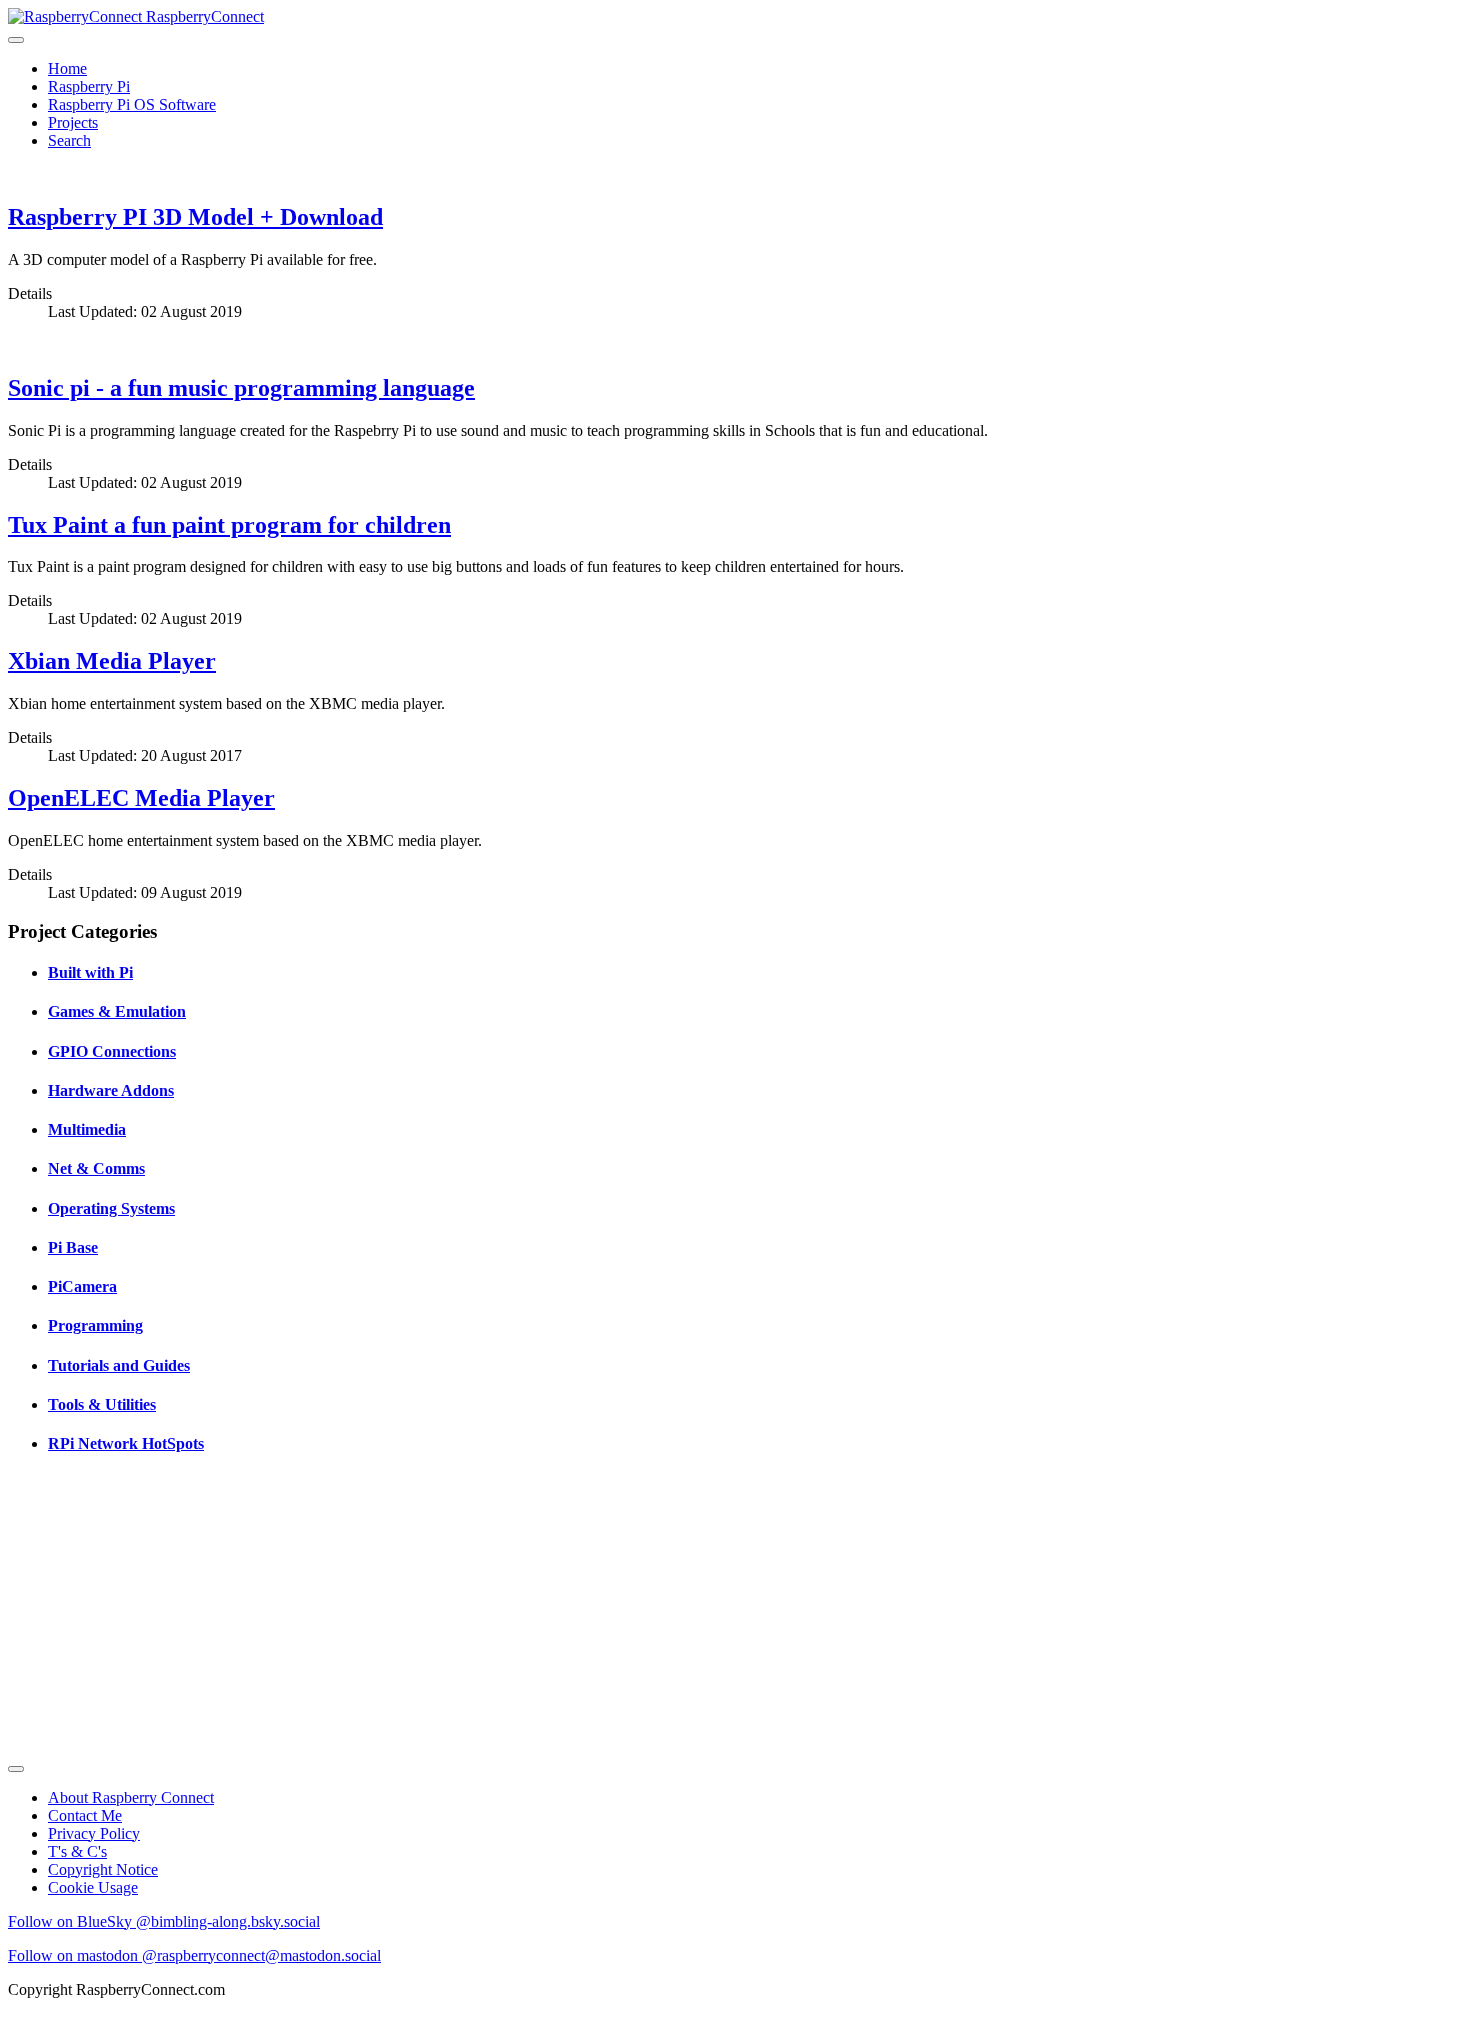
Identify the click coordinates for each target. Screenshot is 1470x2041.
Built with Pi (90, 972)
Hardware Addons (111, 1090)
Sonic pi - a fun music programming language (241, 388)
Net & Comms (96, 1168)
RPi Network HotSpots (126, 1443)
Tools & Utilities (102, 1404)
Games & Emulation (117, 1011)
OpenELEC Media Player (141, 798)
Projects (73, 122)
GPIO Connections (112, 1051)
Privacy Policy (94, 1833)
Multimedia (87, 1129)
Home (67, 68)
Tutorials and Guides (119, 1365)
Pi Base (73, 1247)
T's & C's (77, 1851)
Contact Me (85, 1815)
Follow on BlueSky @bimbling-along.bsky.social (164, 1921)
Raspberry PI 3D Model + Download (195, 217)
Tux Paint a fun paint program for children (229, 525)
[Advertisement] (608, 1615)
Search (69, 140)
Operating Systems (111, 1208)
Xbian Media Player (112, 661)
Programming (95, 1325)
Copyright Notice (103, 1869)
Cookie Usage (93, 1887)
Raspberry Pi (89, 86)
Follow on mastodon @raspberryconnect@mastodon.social (194, 1955)
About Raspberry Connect (131, 1797)
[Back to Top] (16, 1769)
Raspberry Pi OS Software (132, 104)
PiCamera (82, 1286)
